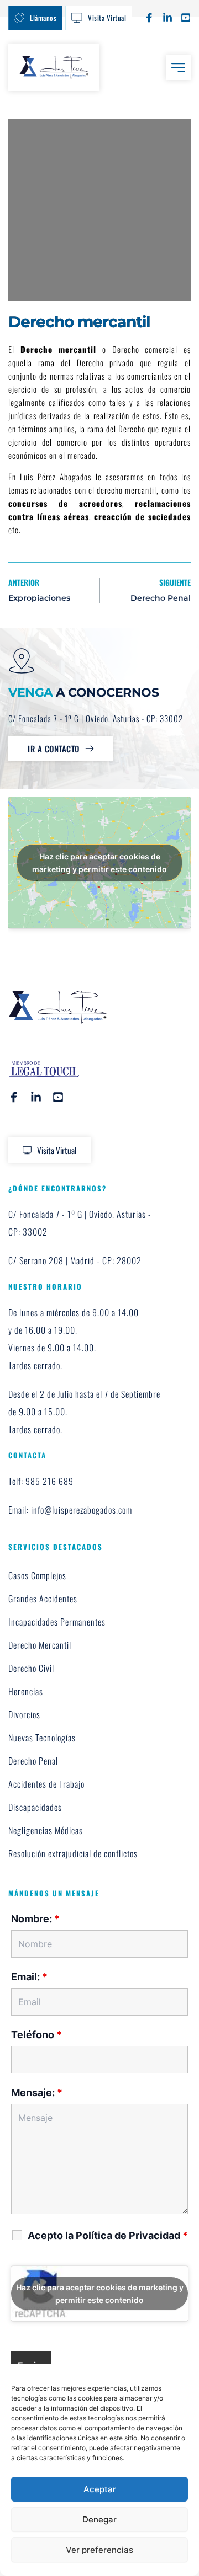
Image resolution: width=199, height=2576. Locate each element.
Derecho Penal (161, 598)
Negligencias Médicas (46, 1830)
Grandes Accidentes (43, 1599)
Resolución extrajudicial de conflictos (73, 1853)
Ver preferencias (99, 2550)
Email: (29, 1977)
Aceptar (100, 2489)
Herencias (26, 1691)
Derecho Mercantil (40, 1645)
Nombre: (35, 1919)
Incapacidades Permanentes (57, 1622)
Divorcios (24, 1714)
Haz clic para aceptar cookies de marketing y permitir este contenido (99, 863)
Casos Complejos (37, 1575)
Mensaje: (37, 2093)
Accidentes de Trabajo (46, 1784)
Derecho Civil (31, 1668)
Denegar (99, 2519)
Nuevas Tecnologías (42, 1738)
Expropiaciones (39, 598)
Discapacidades (35, 1807)
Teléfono (36, 2035)
